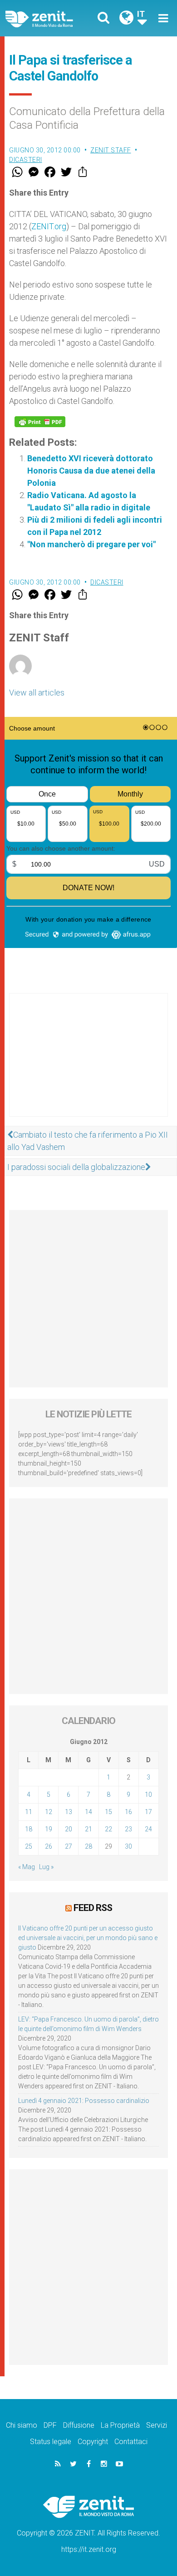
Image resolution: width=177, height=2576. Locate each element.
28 (88, 1846)
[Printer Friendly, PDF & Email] (40, 422)
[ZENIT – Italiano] (50, 18)
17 (148, 1812)
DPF (50, 2425)
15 (108, 1812)
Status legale (51, 2442)
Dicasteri (26, 160)
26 (49, 1846)
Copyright (93, 2442)
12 (49, 1812)
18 (29, 1829)
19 (49, 1829)
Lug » (46, 1867)
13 (69, 1812)
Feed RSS (93, 1908)
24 (148, 1829)
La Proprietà (120, 2425)
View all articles (37, 693)
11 (29, 1812)
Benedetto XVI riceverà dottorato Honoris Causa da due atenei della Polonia (91, 471)
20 (69, 1829)
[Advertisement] (88, 1064)
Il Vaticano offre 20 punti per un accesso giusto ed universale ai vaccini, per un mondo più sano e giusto (88, 1938)
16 (128, 1812)
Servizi (157, 2425)
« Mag (27, 1867)
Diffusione (79, 2425)
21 (88, 1829)
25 (29, 1846)
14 (88, 1812)
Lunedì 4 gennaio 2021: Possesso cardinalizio (84, 2101)
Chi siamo (22, 2425)
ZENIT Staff (111, 150)
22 (108, 1829)
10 (148, 1795)
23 (128, 1829)
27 (69, 1846)
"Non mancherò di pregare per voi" (91, 544)
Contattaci (131, 2442)
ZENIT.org (49, 226)
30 (128, 1846)
